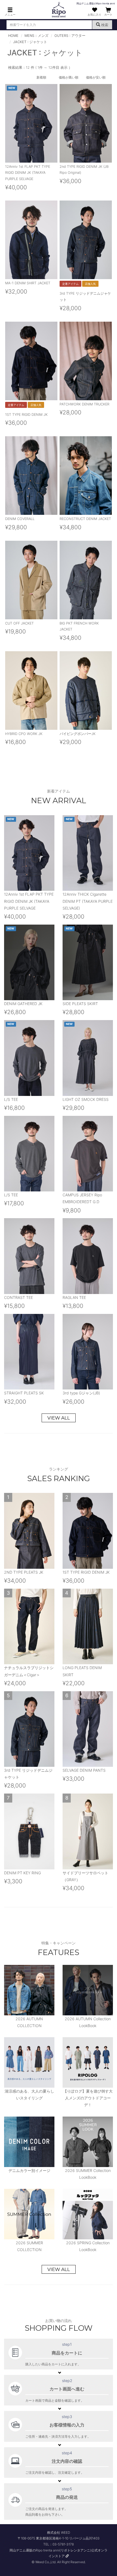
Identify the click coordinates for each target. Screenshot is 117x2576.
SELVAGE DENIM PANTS (84, 1770)
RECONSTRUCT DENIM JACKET (85, 519)
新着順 (41, 77)
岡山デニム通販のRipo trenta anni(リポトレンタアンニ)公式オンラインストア (59, 2553)
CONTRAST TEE (19, 1297)
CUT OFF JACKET (19, 623)
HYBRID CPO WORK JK (24, 734)
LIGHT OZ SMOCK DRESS (86, 1099)
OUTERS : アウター (70, 36)
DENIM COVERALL (20, 519)
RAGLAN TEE (74, 1297)
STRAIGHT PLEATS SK (24, 1393)
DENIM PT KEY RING (22, 1873)
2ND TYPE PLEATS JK (24, 1572)
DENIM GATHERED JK (23, 1004)
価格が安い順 (96, 77)
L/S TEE (11, 1099)
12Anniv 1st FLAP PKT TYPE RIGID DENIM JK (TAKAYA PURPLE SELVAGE (28, 173)
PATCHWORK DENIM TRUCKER (84, 404)
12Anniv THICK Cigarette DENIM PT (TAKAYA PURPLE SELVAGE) (88, 901)
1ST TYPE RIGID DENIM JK (26, 415)
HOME (13, 36)
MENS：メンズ (36, 36)
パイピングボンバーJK (78, 734)
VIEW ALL (59, 1418)
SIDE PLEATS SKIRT (80, 1004)
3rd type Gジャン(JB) (81, 1393)
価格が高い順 (69, 77)
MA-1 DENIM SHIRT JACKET (28, 283)
